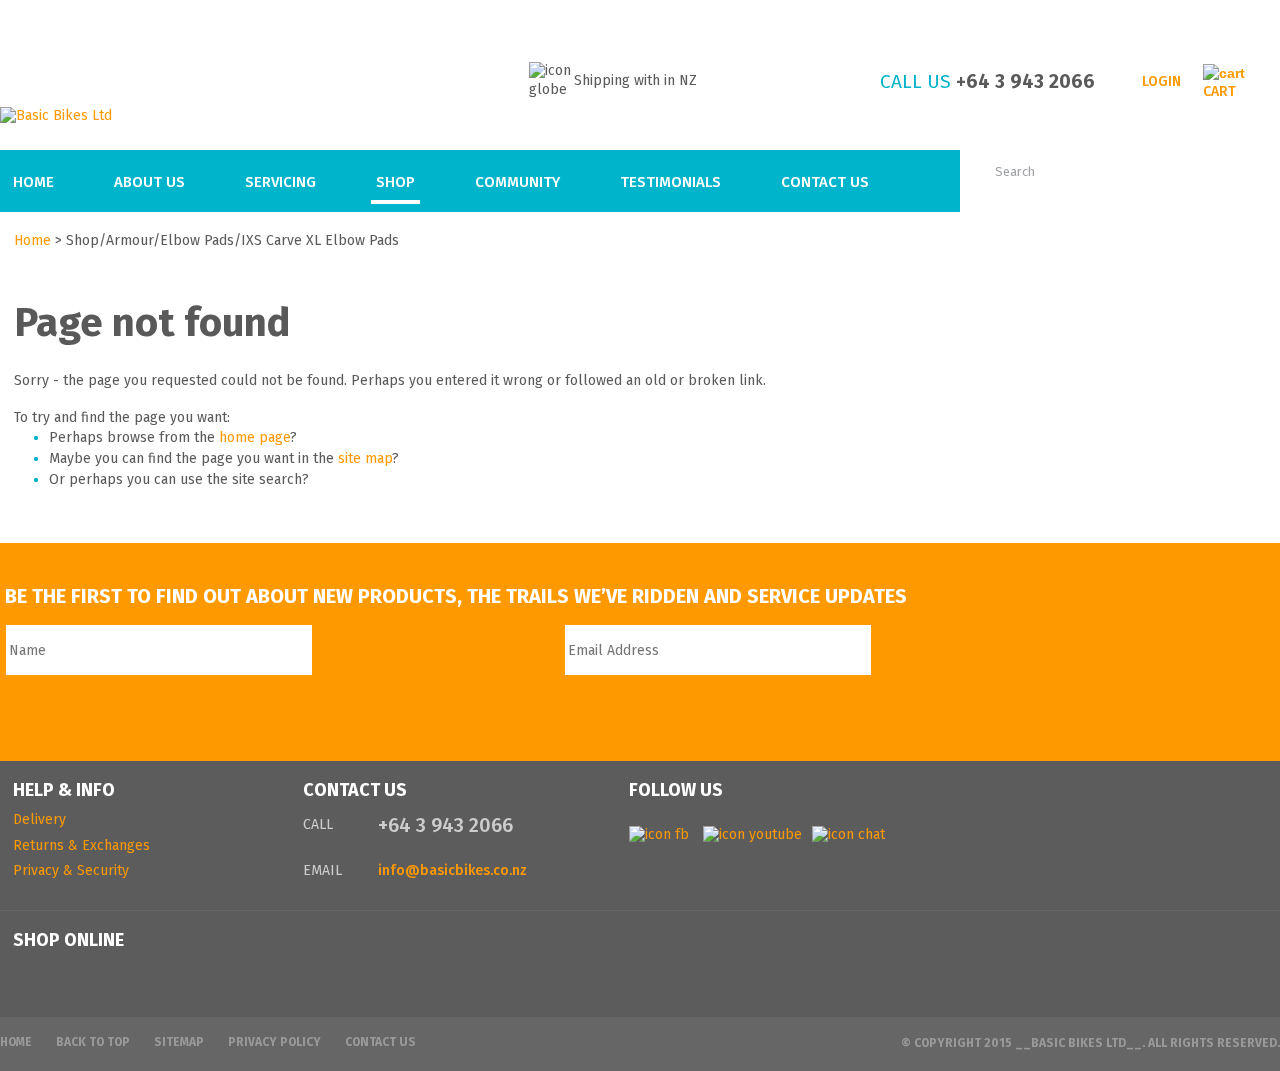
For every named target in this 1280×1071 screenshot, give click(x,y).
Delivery (39, 819)
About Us (149, 182)
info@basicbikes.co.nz (452, 870)
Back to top (93, 1042)
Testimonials (670, 182)
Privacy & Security (71, 870)
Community (517, 182)
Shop (395, 182)
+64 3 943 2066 (1025, 81)
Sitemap (179, 1042)
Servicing (280, 182)
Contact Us (825, 182)
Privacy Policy (274, 1042)
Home (33, 182)
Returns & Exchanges (81, 845)
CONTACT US (355, 790)
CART (1219, 91)
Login (1161, 81)
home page (254, 437)
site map (365, 458)
